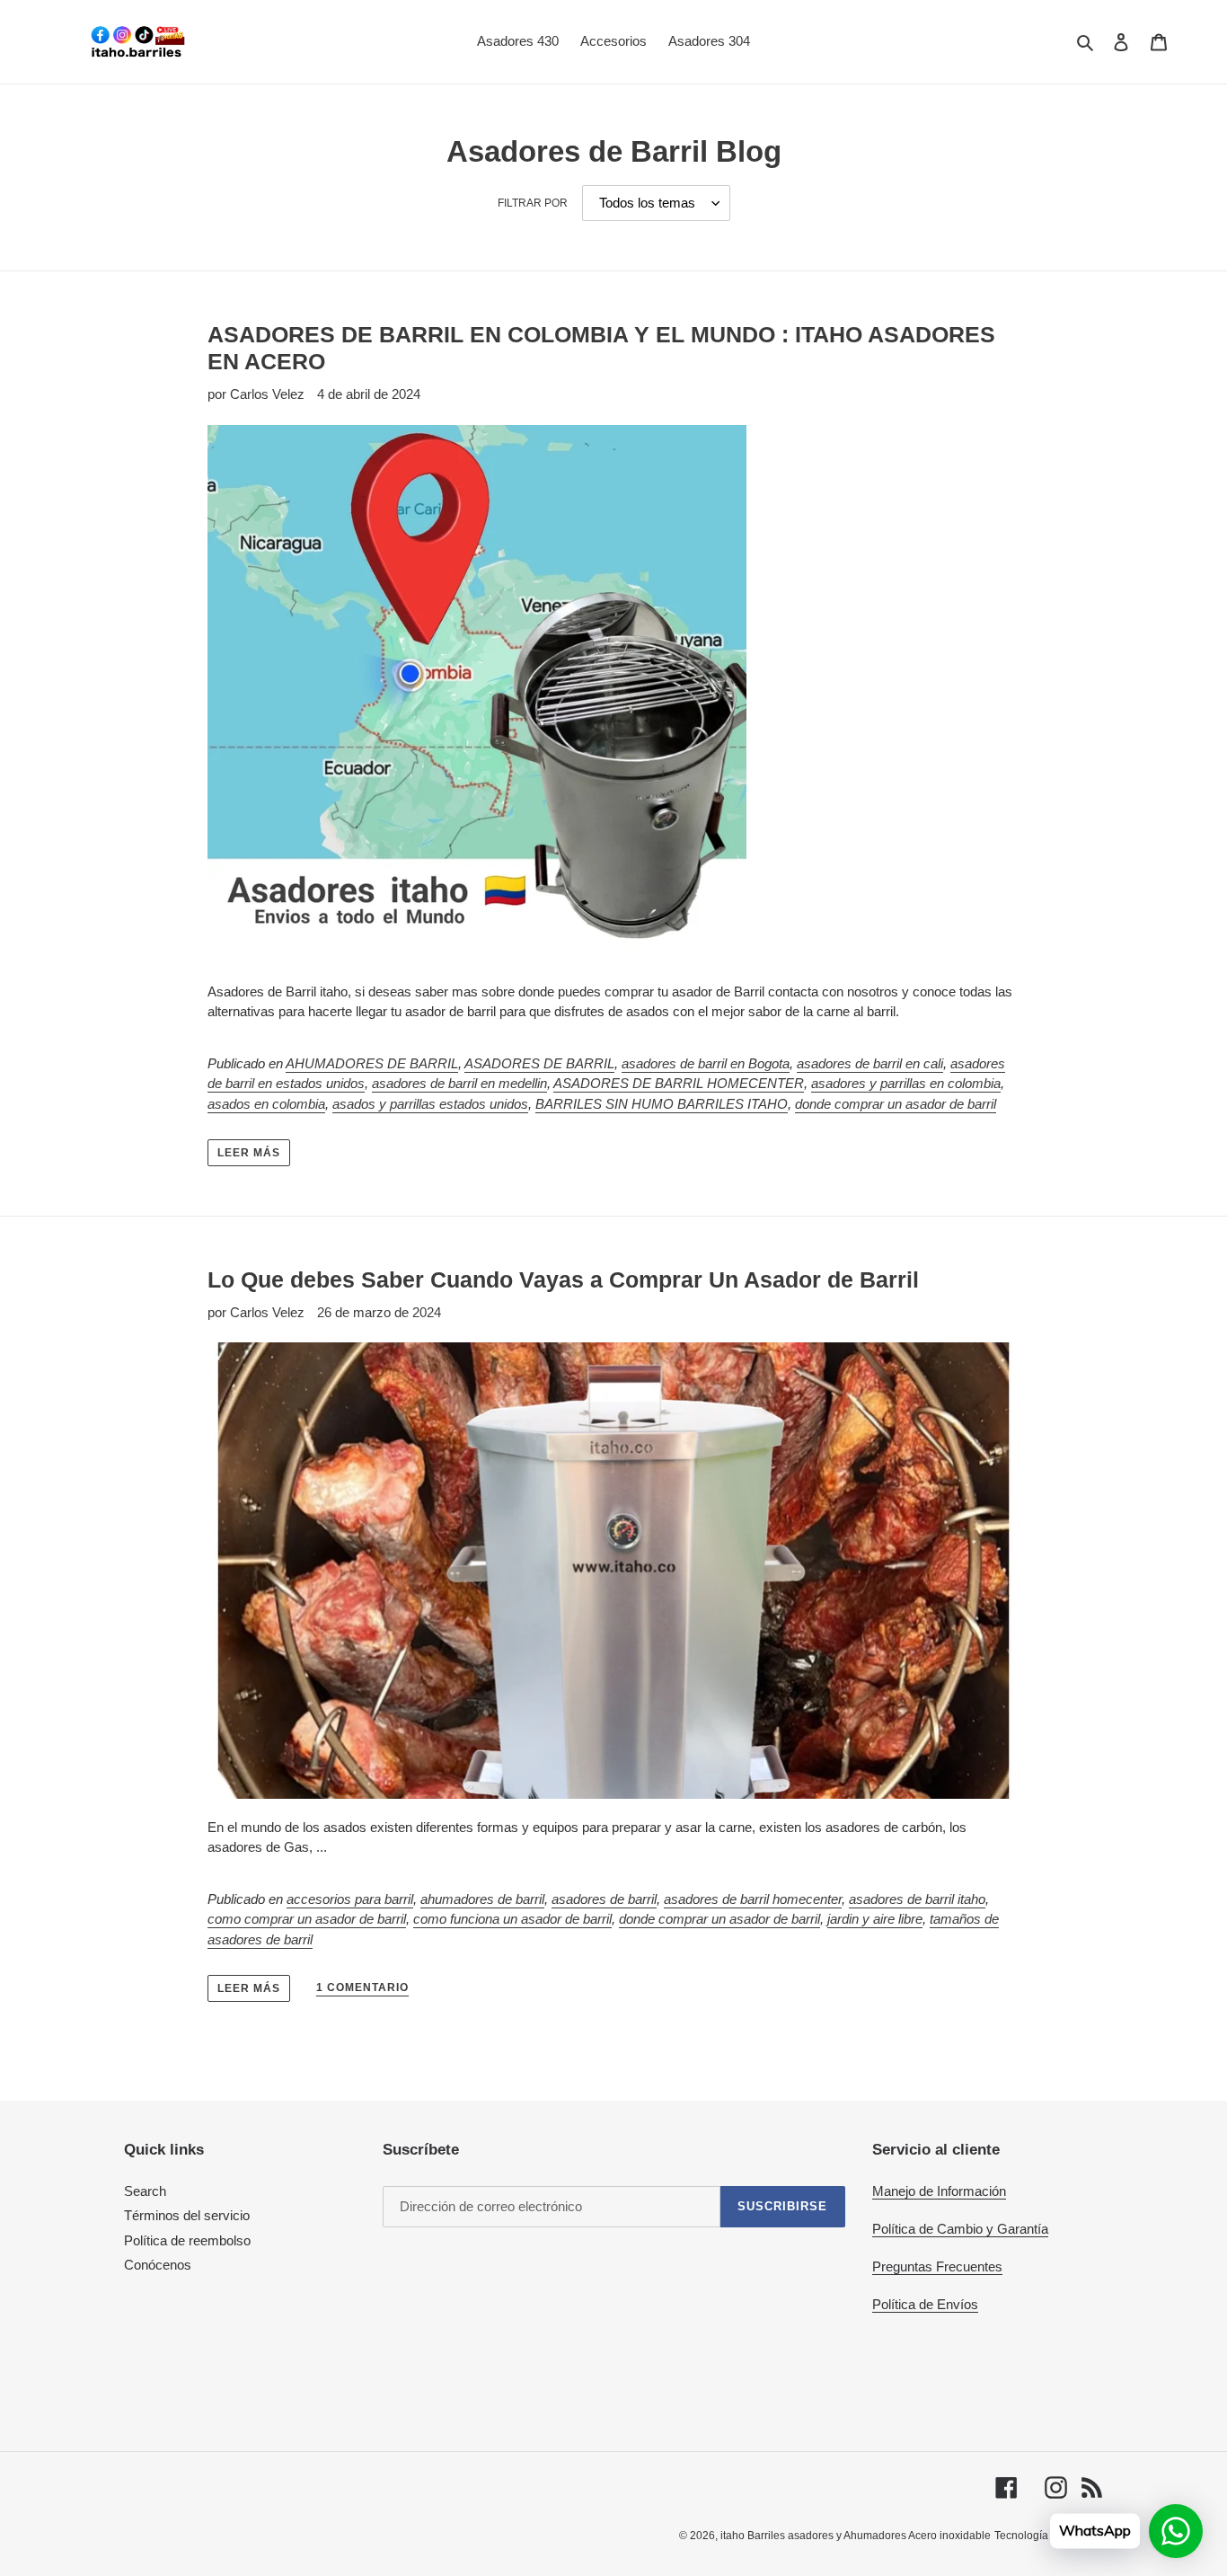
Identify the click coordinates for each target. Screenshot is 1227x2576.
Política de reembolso (187, 2240)
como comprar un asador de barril (307, 1919)
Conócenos (158, 2265)
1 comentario (362, 1987)
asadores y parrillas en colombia (906, 1083)
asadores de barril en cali (870, 1063)
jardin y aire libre (875, 1919)
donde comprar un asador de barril (896, 1104)
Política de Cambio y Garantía (960, 2229)
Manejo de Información (939, 2191)
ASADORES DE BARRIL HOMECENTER (679, 1083)
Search (145, 2191)
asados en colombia (266, 1104)
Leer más (249, 1153)
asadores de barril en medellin (459, 1083)
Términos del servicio (187, 2215)
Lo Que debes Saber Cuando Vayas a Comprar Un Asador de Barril (563, 1279)
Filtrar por (533, 203)
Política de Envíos (925, 2304)
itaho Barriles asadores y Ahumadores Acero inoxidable (856, 2536)
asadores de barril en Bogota (706, 1063)
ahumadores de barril (482, 1899)
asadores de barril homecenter (753, 1899)
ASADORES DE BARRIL (539, 1063)
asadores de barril (604, 1899)
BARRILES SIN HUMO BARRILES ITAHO (662, 1104)
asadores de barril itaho (917, 1899)
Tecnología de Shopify (1049, 2536)
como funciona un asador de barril (512, 1919)
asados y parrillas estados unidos (430, 1104)
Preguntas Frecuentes (937, 2266)
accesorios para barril (350, 1899)
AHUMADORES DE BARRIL (372, 1063)
